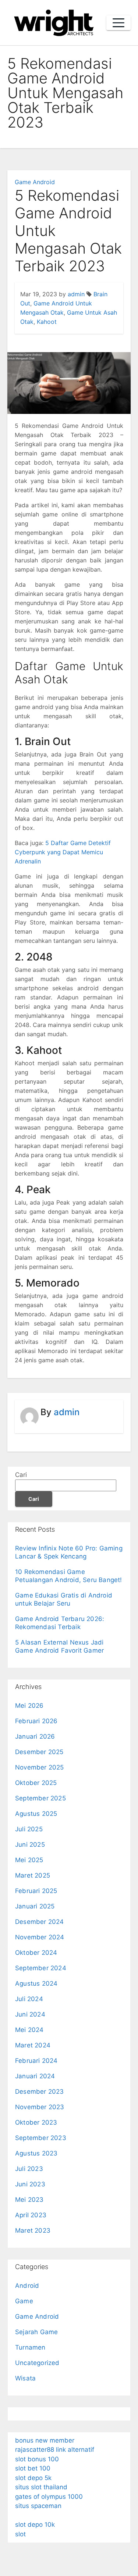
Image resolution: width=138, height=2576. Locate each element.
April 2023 (31, 2215)
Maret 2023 (33, 2230)
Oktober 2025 (36, 1783)
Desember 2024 (40, 1922)
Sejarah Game (36, 2332)
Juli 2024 (29, 1999)
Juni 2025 (30, 1845)
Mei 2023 (29, 2200)
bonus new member (45, 2440)
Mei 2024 (29, 2030)
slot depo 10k (35, 2525)
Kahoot (47, 322)
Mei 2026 (29, 1706)
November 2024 (40, 1937)
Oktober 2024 (36, 1953)
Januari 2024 (35, 2076)
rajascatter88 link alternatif (55, 2450)
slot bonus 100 (37, 2459)
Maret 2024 (33, 2045)
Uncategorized (37, 2363)
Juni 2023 (30, 2184)
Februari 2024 (36, 2061)
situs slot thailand (41, 2487)
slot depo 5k (33, 2478)
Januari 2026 (35, 1736)
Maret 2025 (33, 1875)
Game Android (35, 182)
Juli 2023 (29, 2169)
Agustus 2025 (36, 1814)
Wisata (25, 2378)
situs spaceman (38, 2506)
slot (20, 2534)
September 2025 (40, 1798)
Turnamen (30, 2347)
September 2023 (41, 2138)
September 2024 (41, 1968)
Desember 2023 (40, 2092)
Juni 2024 (30, 2014)
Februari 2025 (36, 1891)
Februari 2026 (36, 1721)
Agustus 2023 (36, 2153)
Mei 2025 (29, 1860)
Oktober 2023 (36, 2122)
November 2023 (40, 2107)
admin (76, 294)
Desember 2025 (39, 1752)
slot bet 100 (33, 2468)
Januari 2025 (35, 1906)
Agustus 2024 (36, 1983)
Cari (21, 1475)
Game (24, 2301)
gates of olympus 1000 (49, 2497)
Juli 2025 (29, 1829)
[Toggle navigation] (118, 23)
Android (27, 2286)
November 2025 (40, 1767)
